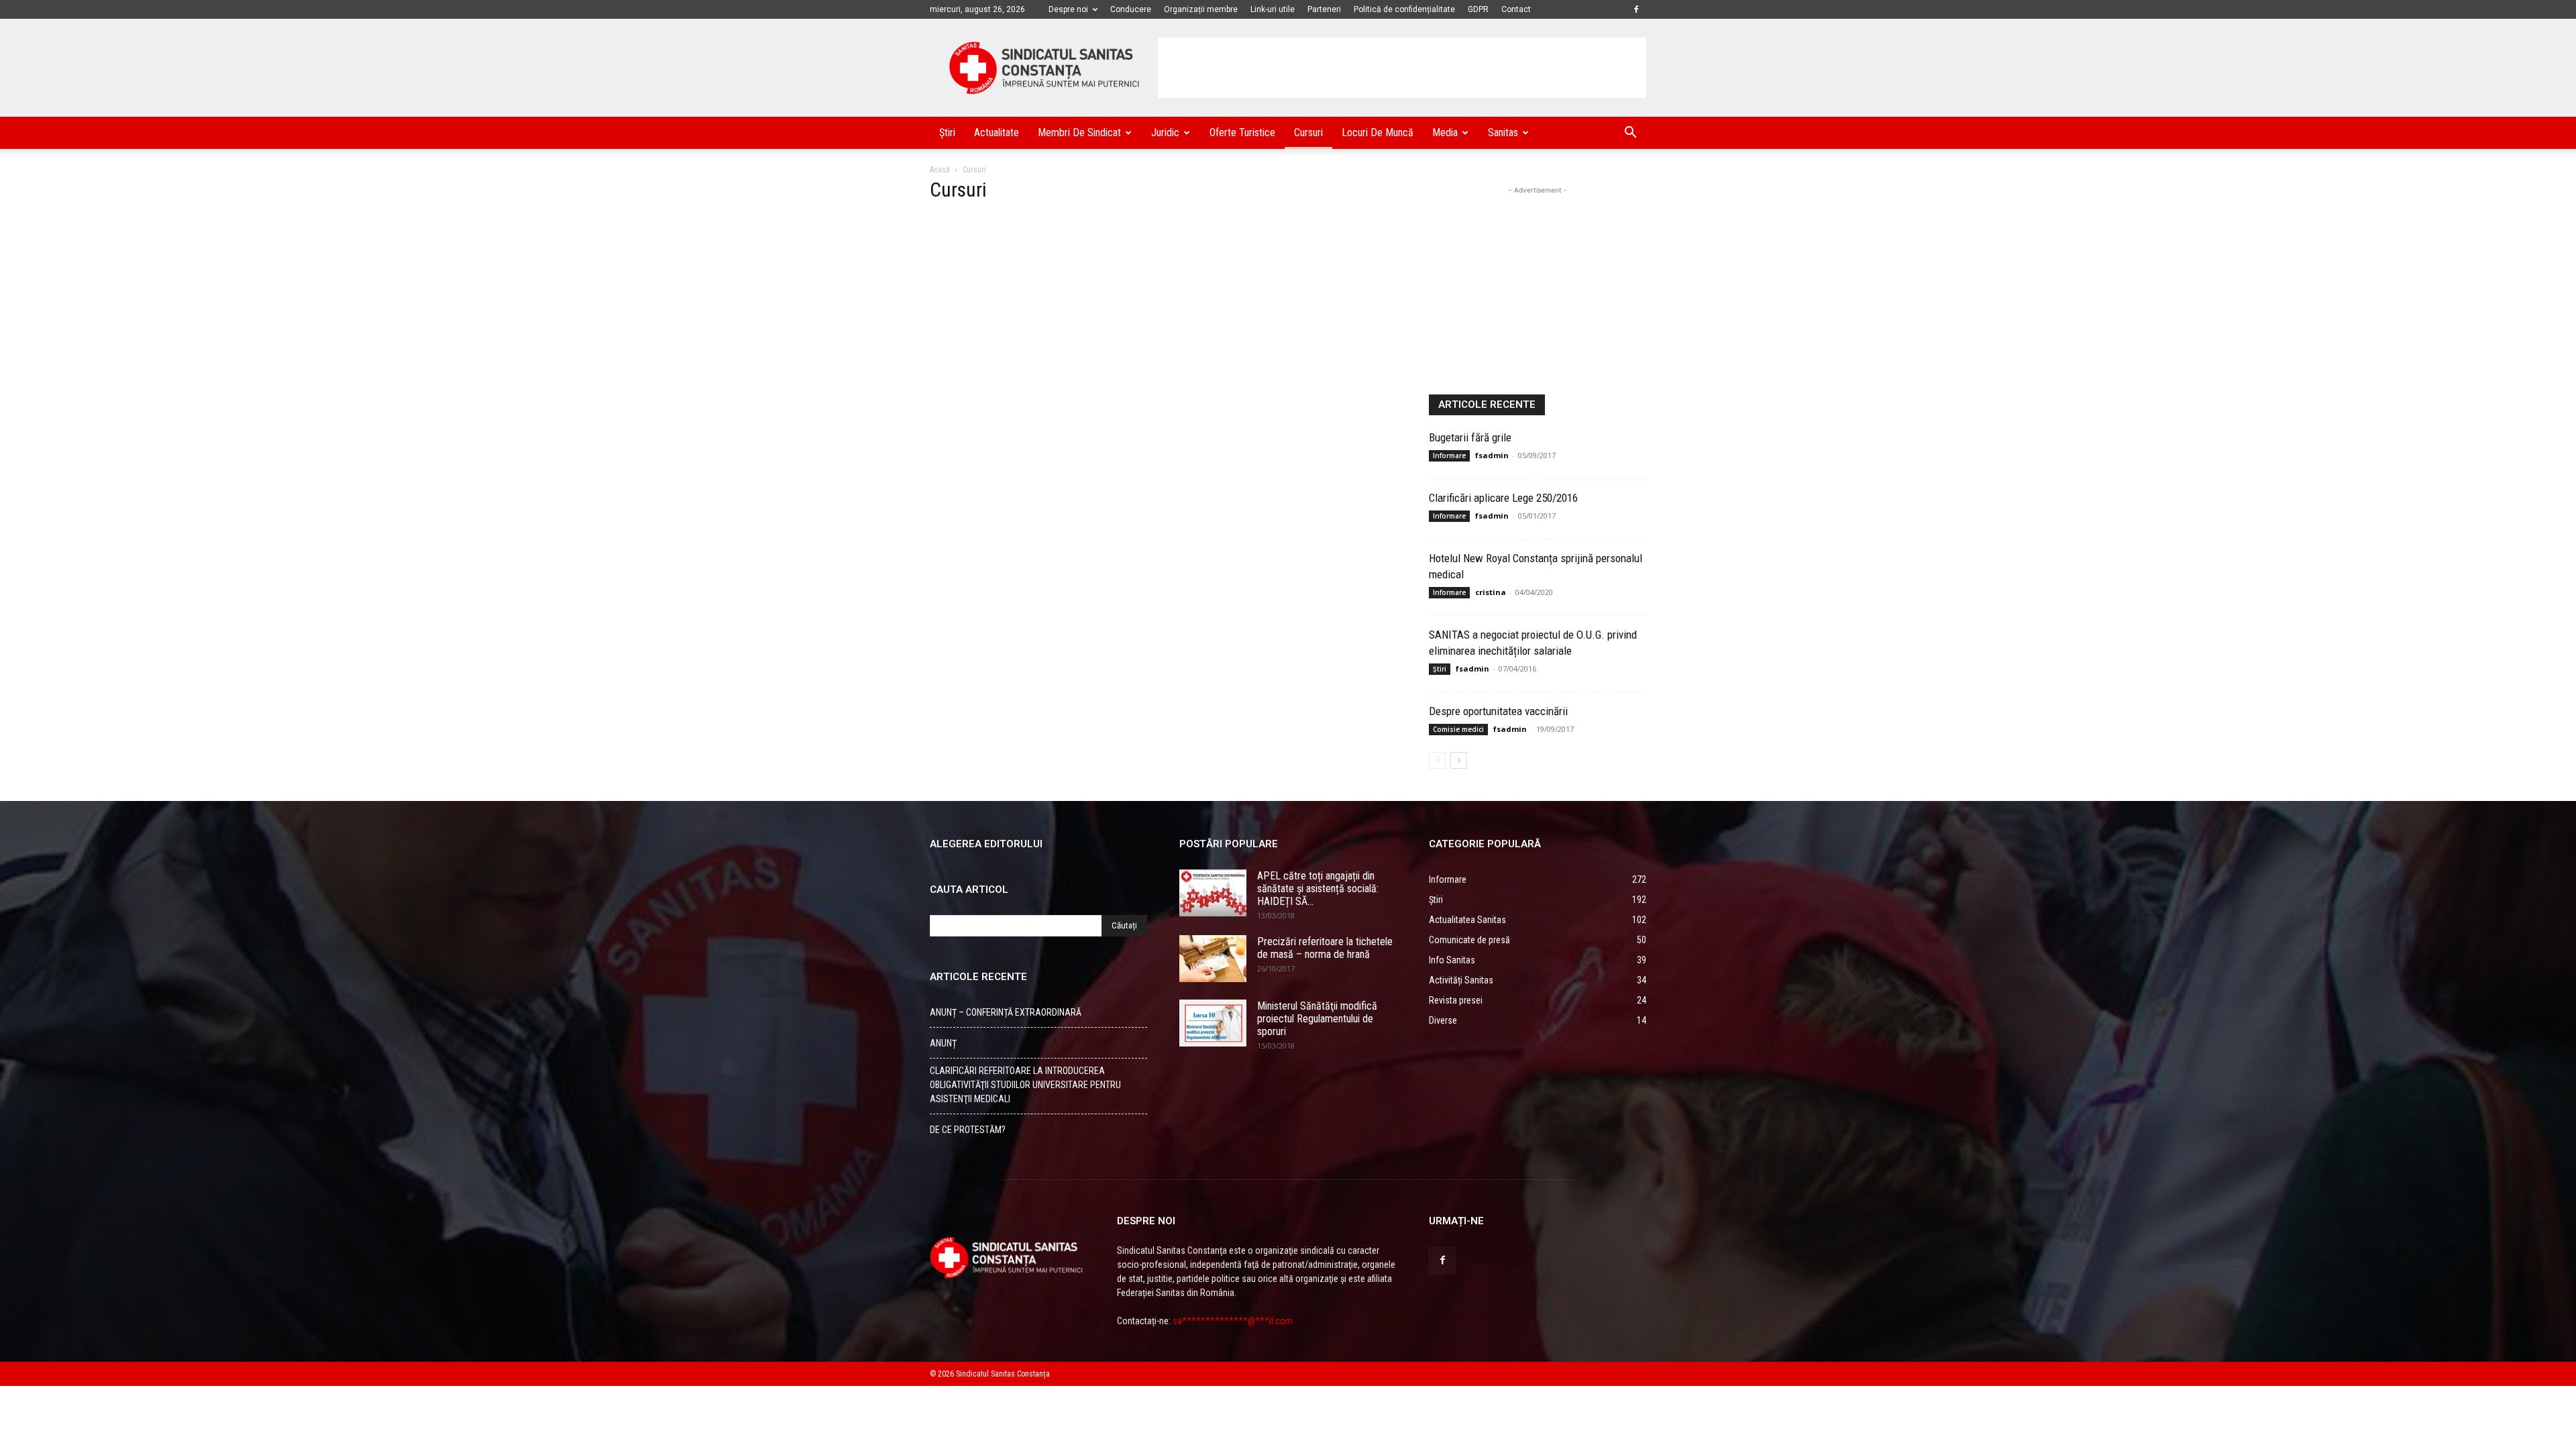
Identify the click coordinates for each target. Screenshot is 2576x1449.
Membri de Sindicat (1079, 132)
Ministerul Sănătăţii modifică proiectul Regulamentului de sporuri (1317, 1019)
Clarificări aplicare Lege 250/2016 (1503, 498)
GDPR (1478, 9)
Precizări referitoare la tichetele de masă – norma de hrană (1325, 948)
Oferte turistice (1242, 132)
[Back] (1437, 760)
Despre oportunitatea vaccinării (1498, 711)
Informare (1449, 455)
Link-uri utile (1273, 9)
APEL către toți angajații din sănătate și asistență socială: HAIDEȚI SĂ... (1318, 889)
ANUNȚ (943, 1043)
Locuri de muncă (1378, 132)
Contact (1516, 9)
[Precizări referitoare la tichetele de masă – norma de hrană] (1213, 959)
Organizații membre (1201, 9)
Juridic (1165, 132)
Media (1445, 132)
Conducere (1131, 9)
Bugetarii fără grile (1470, 437)
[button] (1630, 134)
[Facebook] (1636, 9)
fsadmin (1492, 455)
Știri (947, 132)
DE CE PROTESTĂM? (968, 1130)
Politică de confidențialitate (1404, 9)
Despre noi (1068, 9)
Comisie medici (1458, 729)
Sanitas (1503, 132)
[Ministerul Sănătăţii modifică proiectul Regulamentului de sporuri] (1213, 1023)
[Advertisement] (1402, 68)
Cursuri (1308, 132)
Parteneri (1324, 9)
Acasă (940, 170)
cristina (1491, 592)
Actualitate (997, 132)
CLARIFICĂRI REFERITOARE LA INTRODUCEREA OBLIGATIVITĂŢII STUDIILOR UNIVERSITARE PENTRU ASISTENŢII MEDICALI (1025, 1085)
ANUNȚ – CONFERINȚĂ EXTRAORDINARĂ (1006, 1012)
